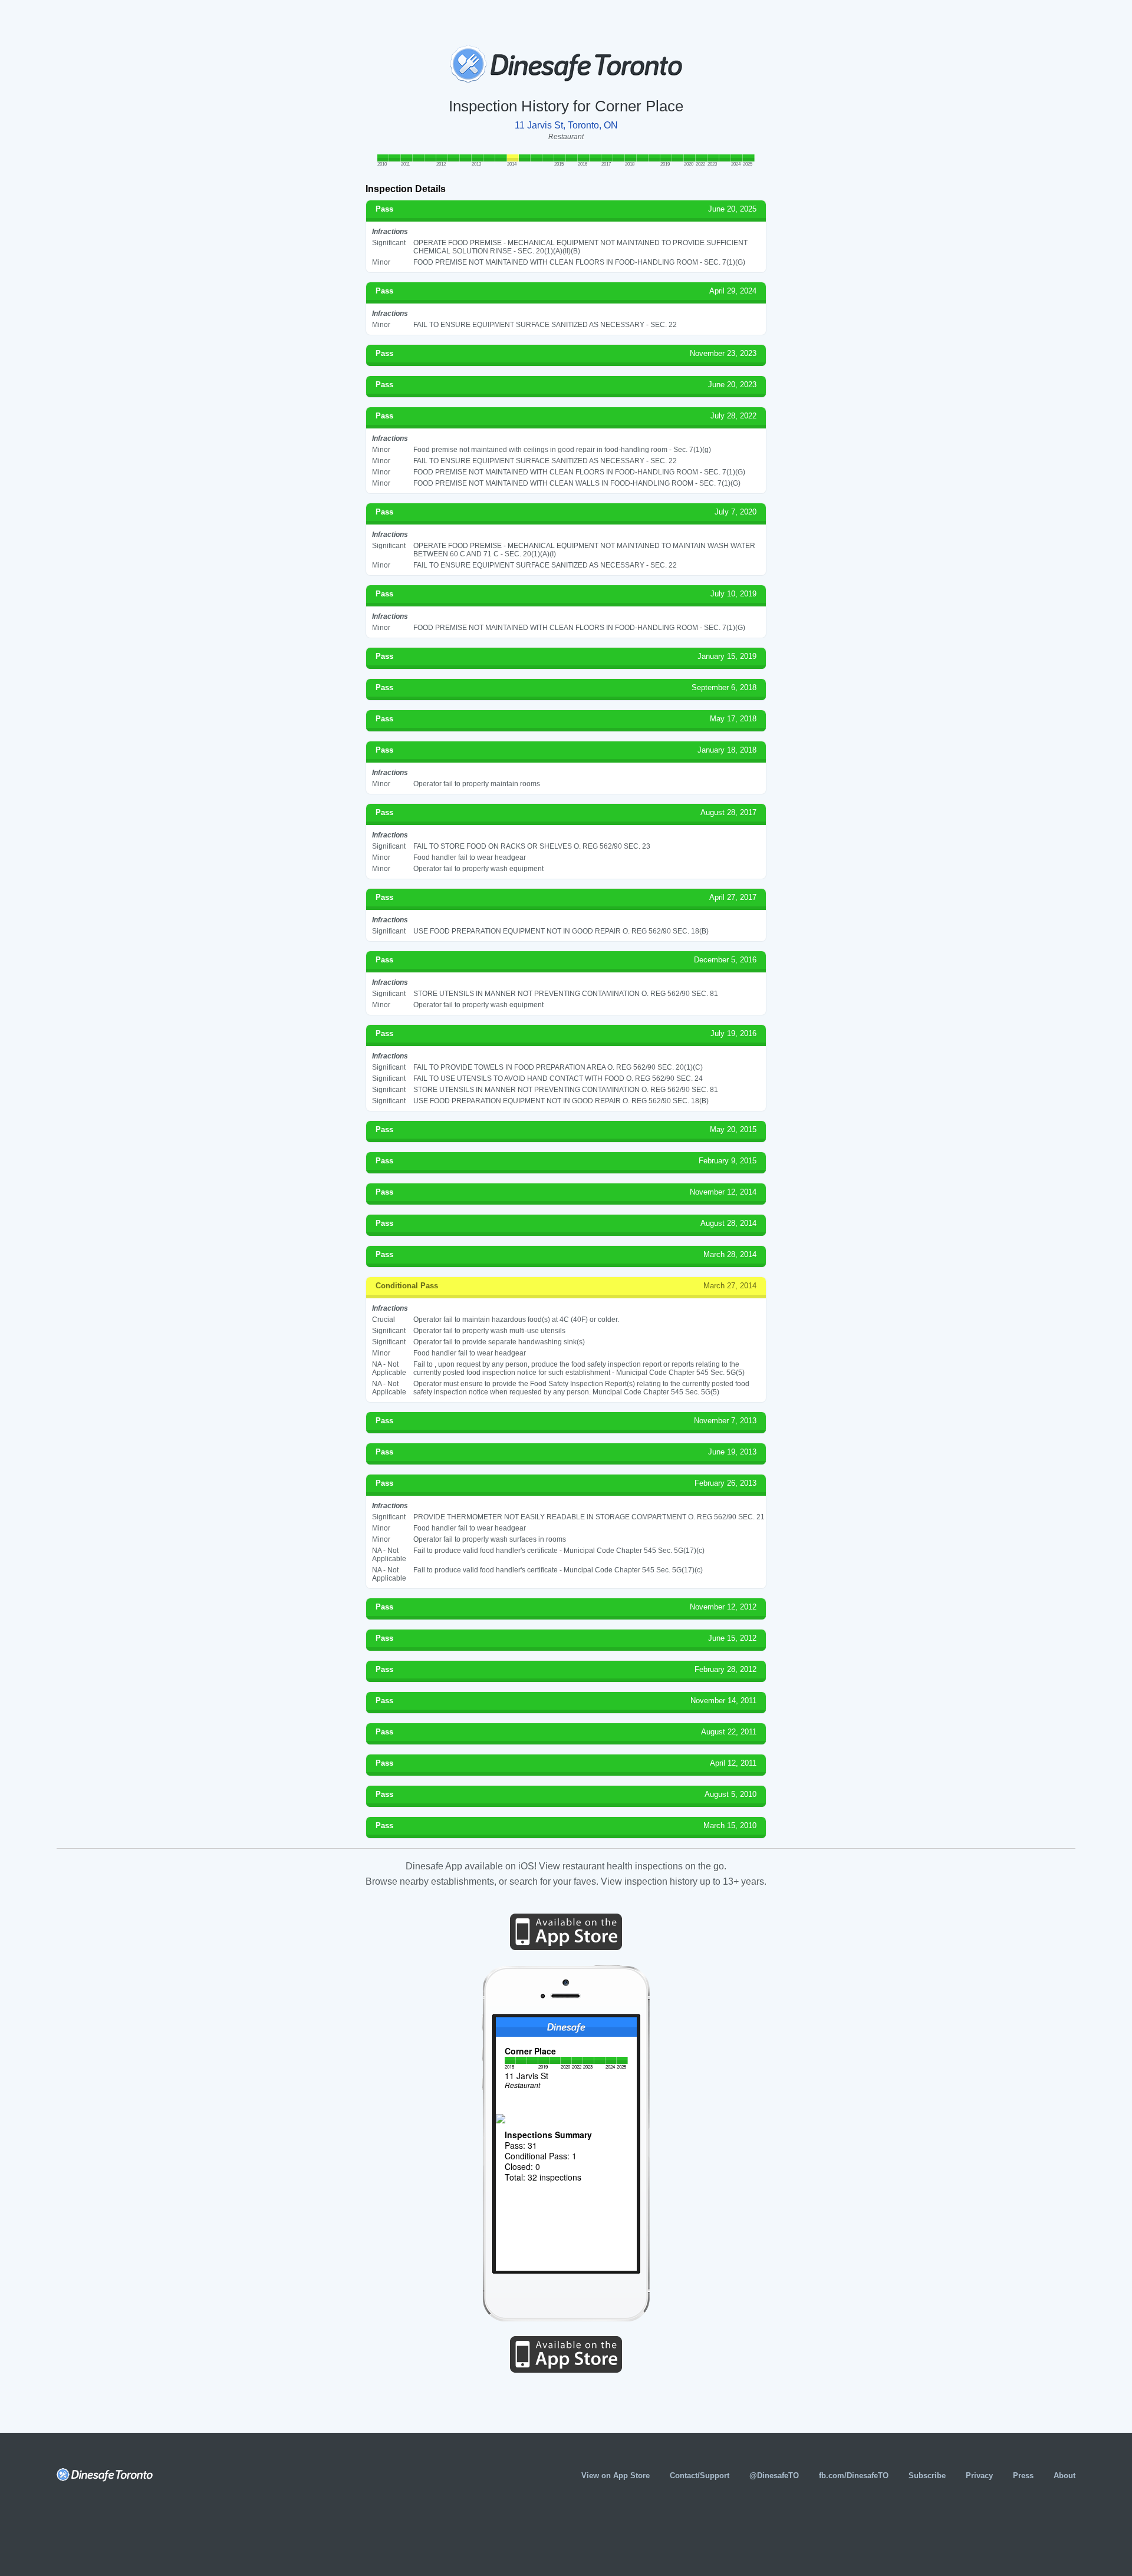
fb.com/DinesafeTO (854, 2476)
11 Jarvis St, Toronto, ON (566, 125)
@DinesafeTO (774, 2476)
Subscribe (927, 2476)
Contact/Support (700, 2476)
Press (1023, 2476)
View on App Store (616, 2476)
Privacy (979, 2476)
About (1064, 2476)
